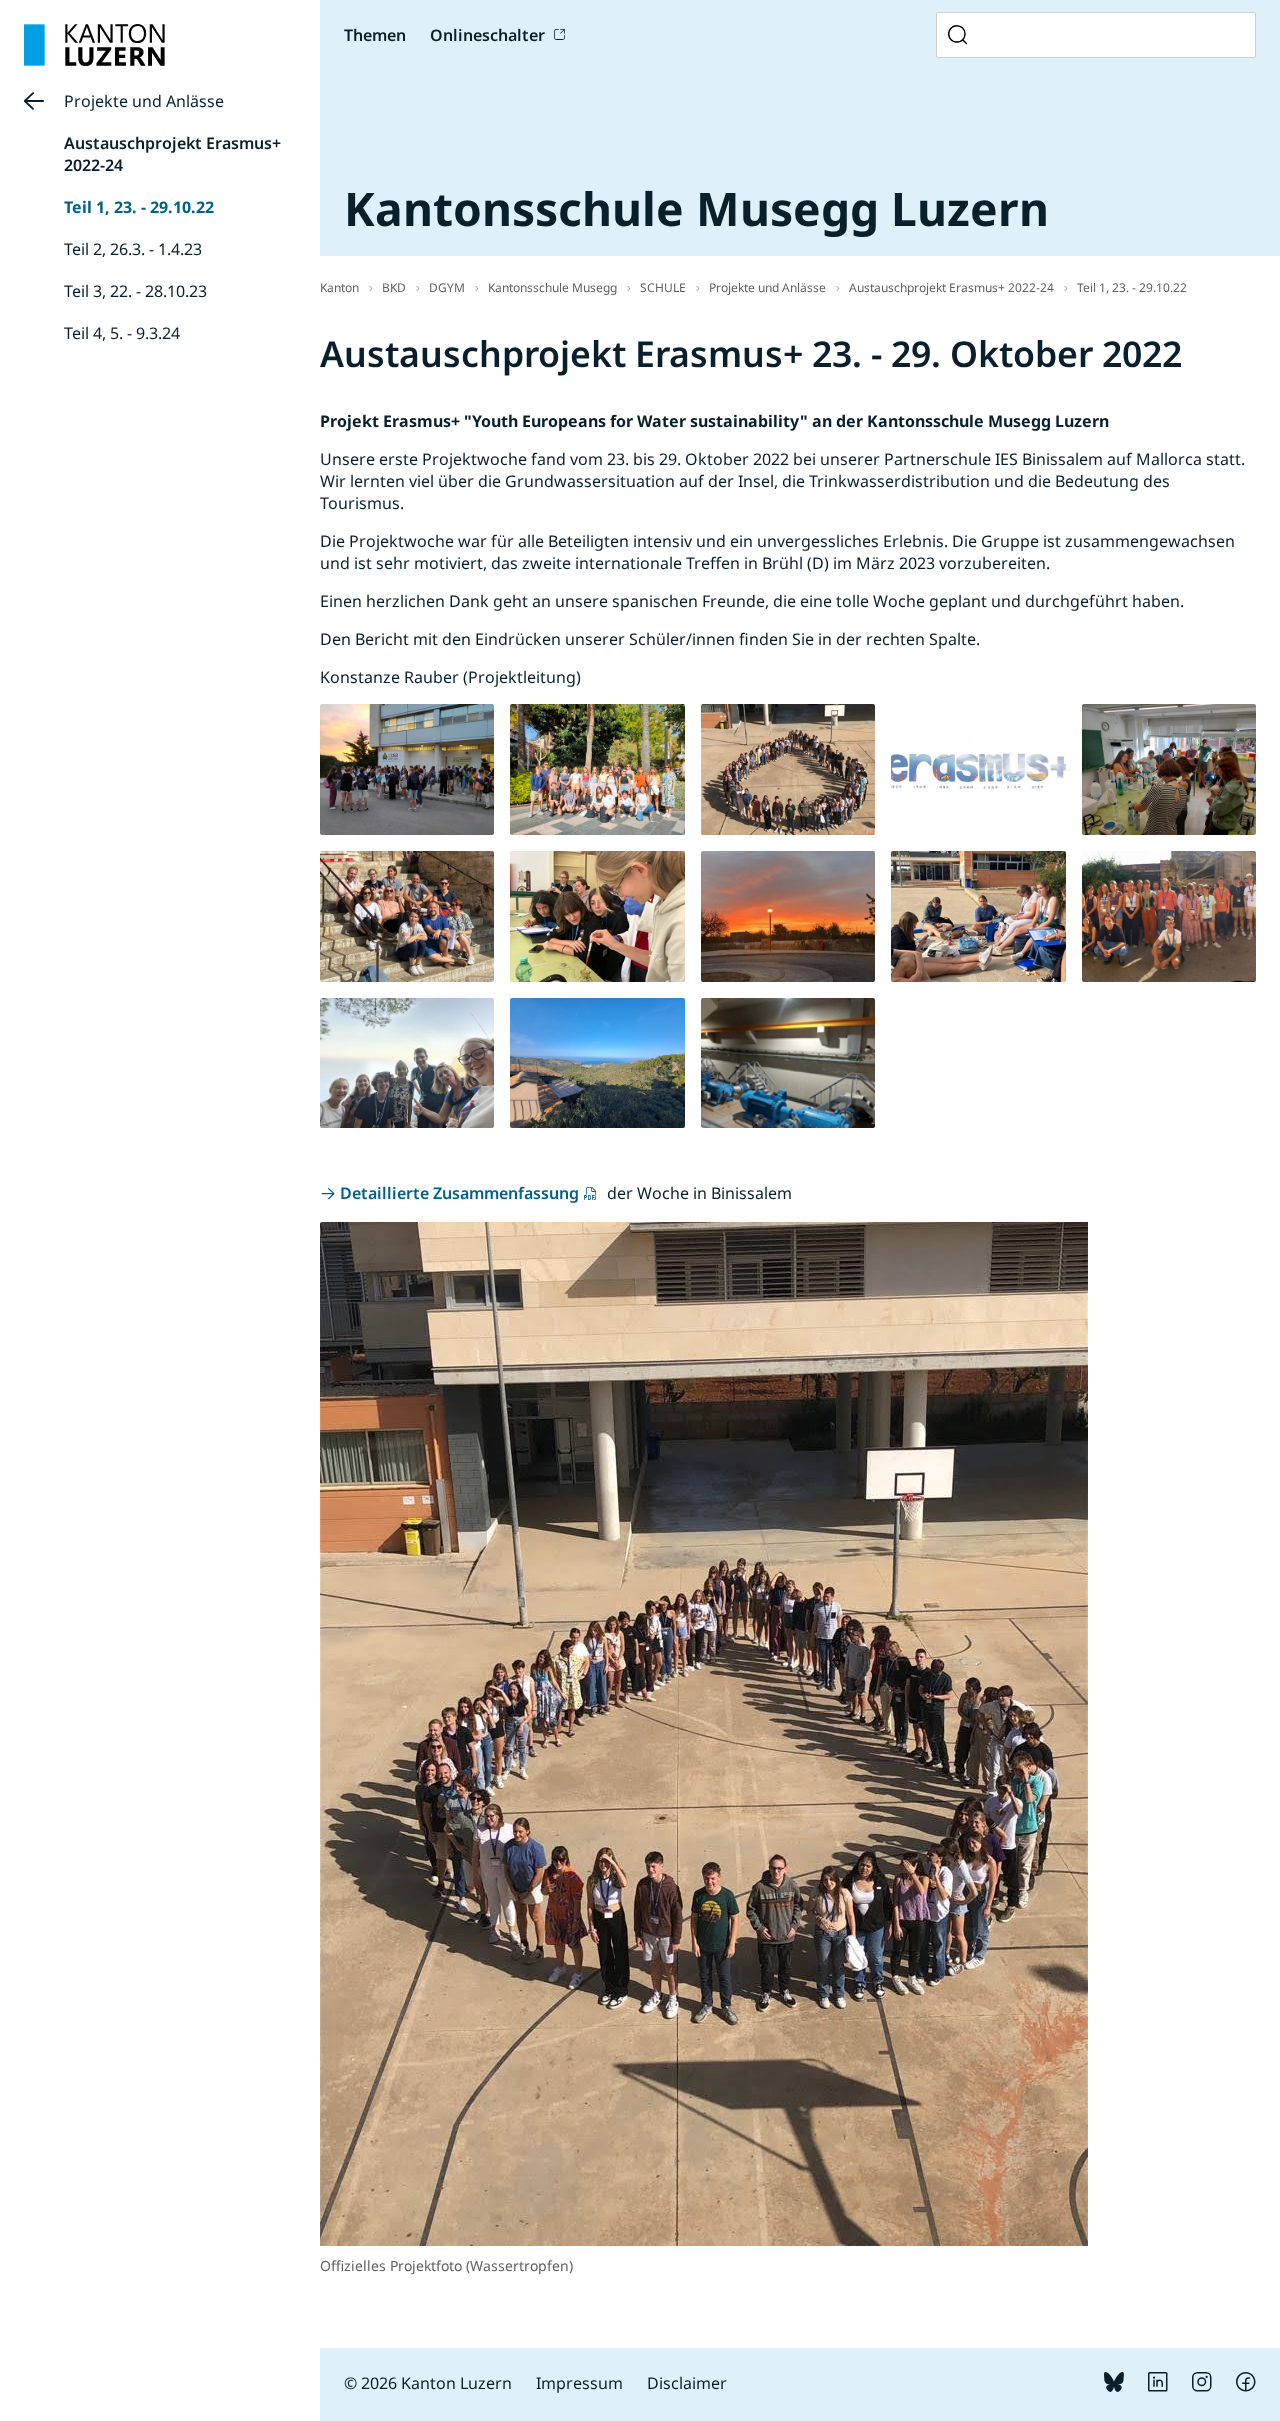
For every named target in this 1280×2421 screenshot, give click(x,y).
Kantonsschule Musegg (552, 287)
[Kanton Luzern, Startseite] (94, 45)
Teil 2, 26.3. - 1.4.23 (133, 249)
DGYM (447, 287)
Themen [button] (375, 35)
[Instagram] (1202, 2386)
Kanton (339, 287)
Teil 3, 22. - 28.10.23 (135, 291)
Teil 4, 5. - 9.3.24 (122, 333)
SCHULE (663, 287)
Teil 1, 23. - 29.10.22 (139, 207)
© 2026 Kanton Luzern (428, 2383)
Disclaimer (687, 2383)
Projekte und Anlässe (144, 101)
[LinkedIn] (1158, 2386)
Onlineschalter (487, 35)
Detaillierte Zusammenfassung (459, 1193)
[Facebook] (1246, 2386)
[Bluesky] (1114, 2386)
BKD (394, 287)
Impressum (579, 2383)
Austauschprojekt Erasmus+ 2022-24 (951, 287)
